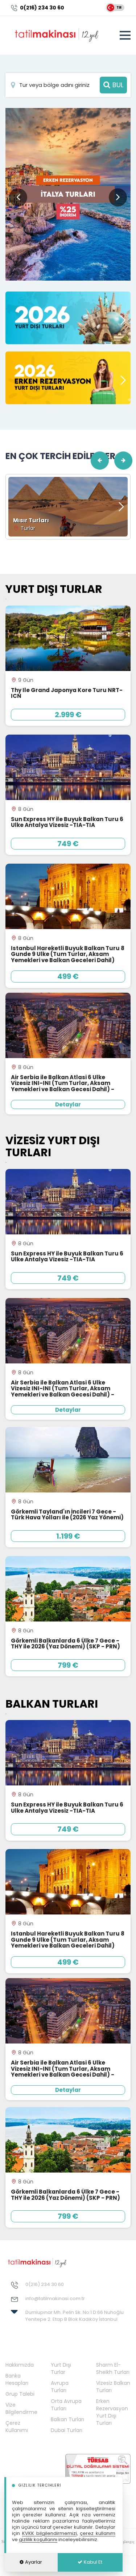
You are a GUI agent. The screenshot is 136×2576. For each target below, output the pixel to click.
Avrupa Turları (60, 2387)
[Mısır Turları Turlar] (68, 506)
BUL (117, 85)
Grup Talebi (20, 2394)
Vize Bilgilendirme (21, 2408)
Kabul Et (92, 2562)
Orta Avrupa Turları (66, 2405)
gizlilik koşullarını (38, 2539)
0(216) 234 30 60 (42, 8)
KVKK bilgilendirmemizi (50, 2533)
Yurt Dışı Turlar (61, 2368)
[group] (68, 194)
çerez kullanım (98, 2533)
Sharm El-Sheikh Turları (113, 2368)
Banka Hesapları (17, 2379)
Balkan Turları (67, 2419)
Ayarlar (33, 2562)
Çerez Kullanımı (17, 2427)
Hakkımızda (20, 2365)
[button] (118, 197)
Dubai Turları (67, 2430)
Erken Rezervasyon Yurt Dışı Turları (112, 2412)
